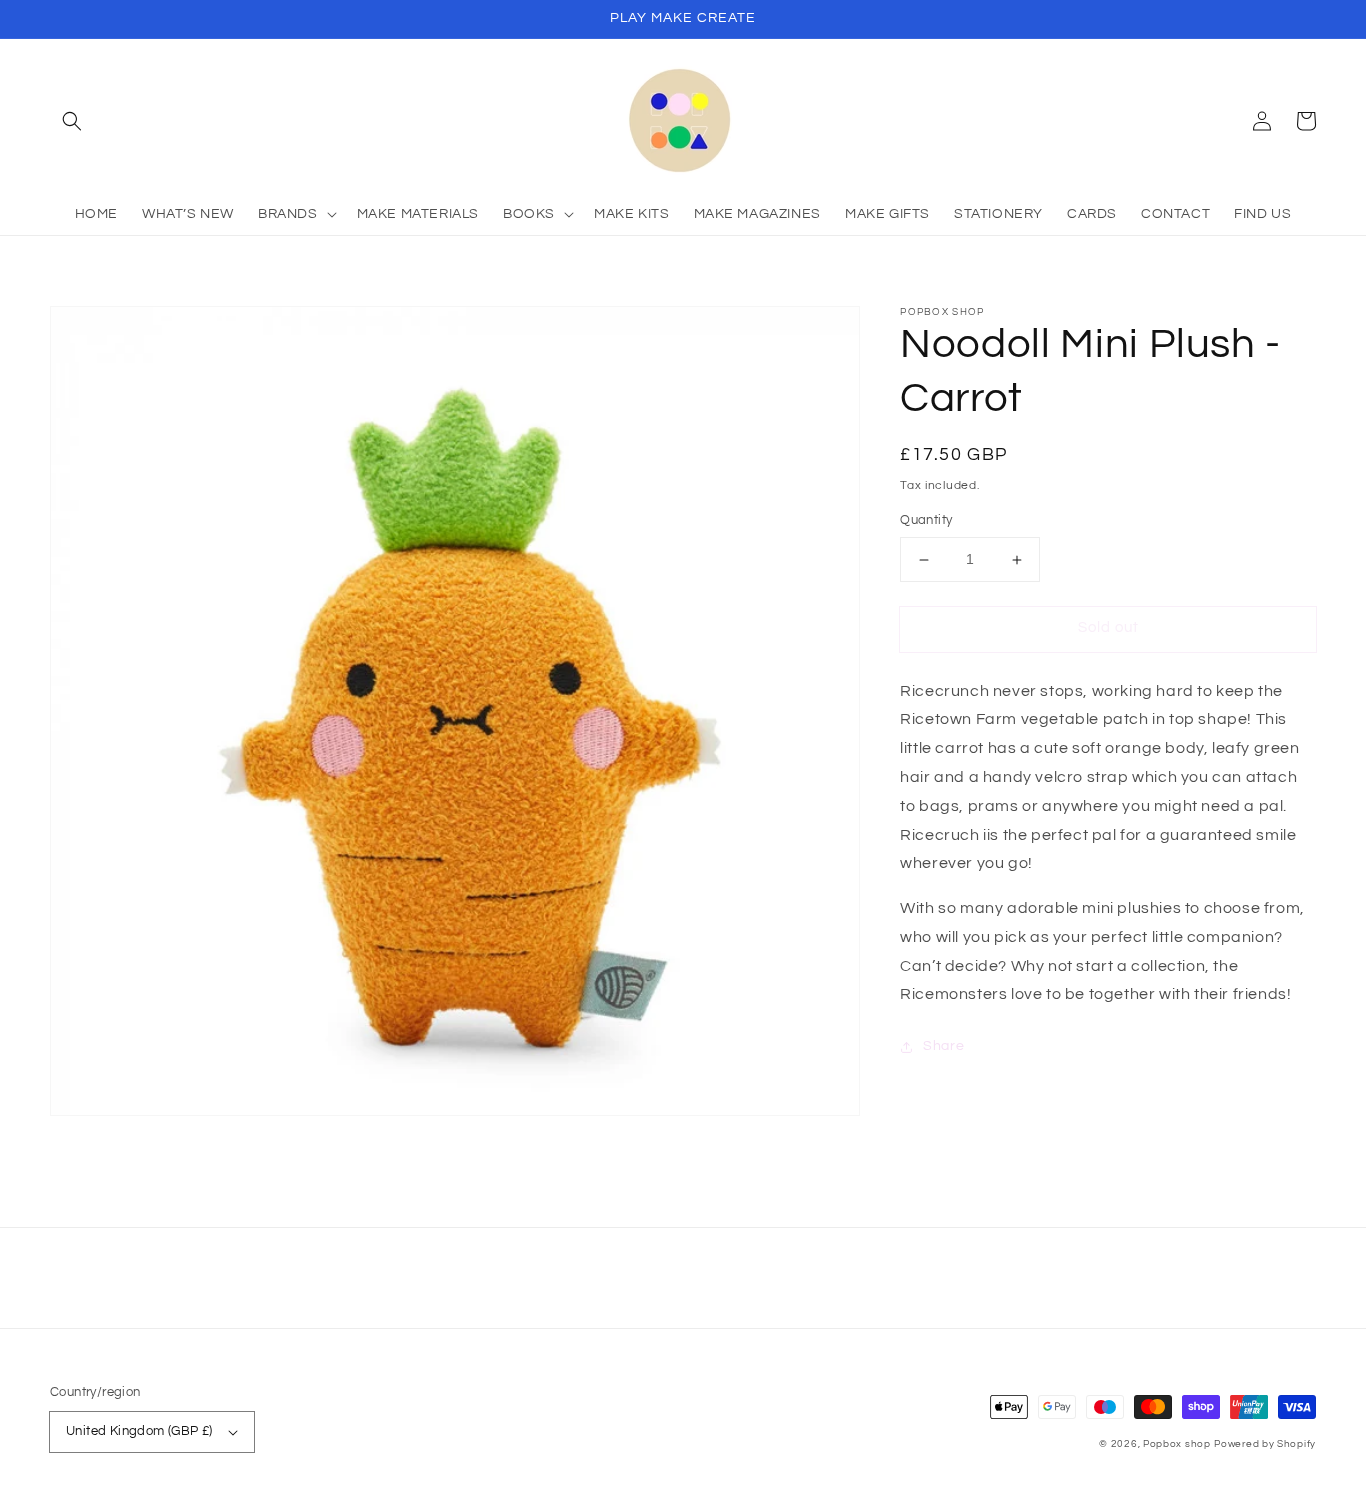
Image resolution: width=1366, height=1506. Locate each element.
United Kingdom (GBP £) (139, 1431)
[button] (72, 121)
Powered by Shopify (1265, 1444)
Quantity (926, 521)
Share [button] (943, 1047)
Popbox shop (1177, 1444)
